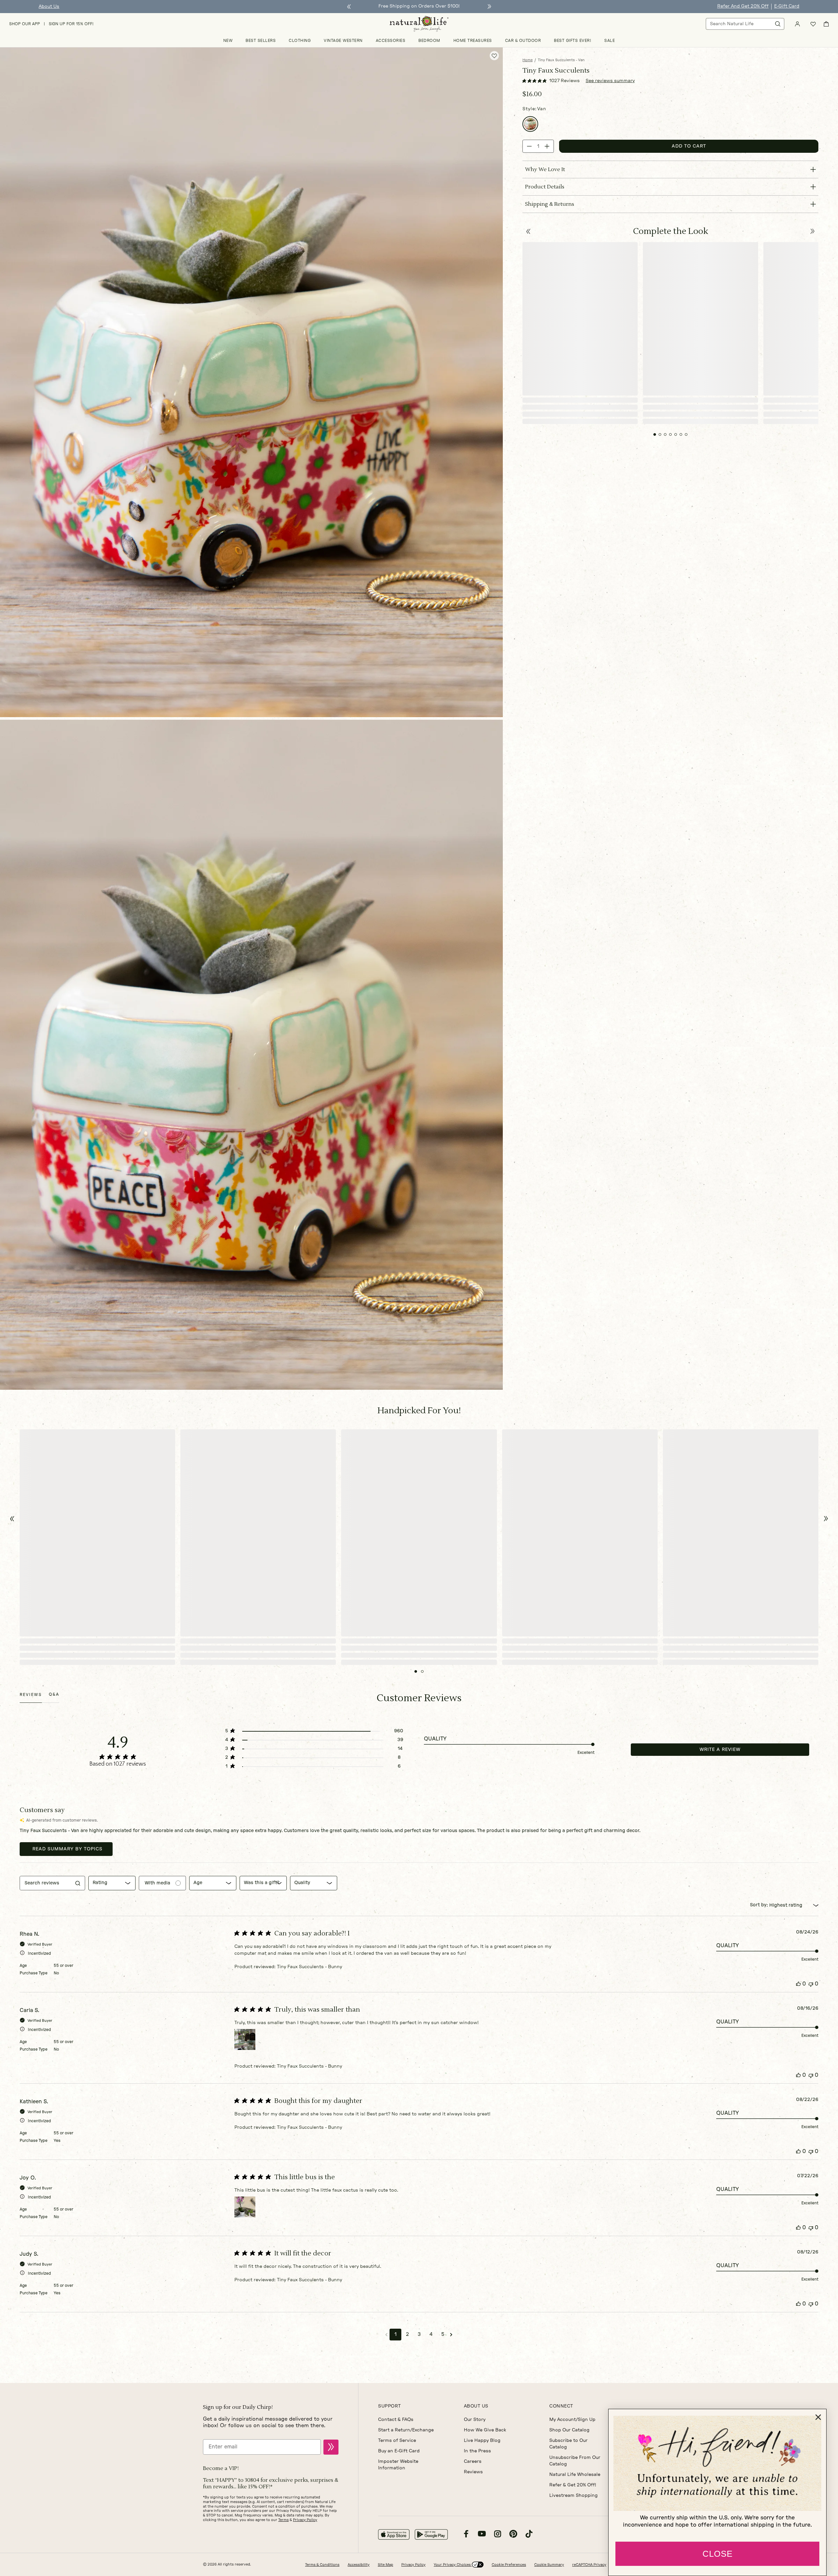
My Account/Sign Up (572, 2420)
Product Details (545, 187)
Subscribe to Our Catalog (568, 2444)
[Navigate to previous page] (387, 2335)
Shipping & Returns (550, 204)
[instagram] (498, 2535)
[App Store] (394, 2534)
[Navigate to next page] (451, 2335)
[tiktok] (529, 2535)
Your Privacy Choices (453, 2565)
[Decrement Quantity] (529, 146)
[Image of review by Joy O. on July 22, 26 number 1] (245, 2207)
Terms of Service (397, 2441)
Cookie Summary (549, 2565)
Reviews (473, 2472)
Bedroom (429, 41)
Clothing (300, 41)
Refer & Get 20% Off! (573, 2485)
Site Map (385, 2565)
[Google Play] (431, 2534)
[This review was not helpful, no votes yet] (811, 1984)
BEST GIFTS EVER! (573, 41)
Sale (610, 41)
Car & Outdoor (523, 41)
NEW (228, 41)
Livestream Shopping (574, 2496)
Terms (283, 2520)
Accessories (391, 41)
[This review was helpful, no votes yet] (798, 1984)
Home (528, 60)
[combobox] (112, 1883)
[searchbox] (46, 1883)
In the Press (477, 2451)
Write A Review (720, 1750)
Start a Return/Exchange (406, 2430)
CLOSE (718, 2554)
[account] (797, 24)
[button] (528, 231)
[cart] (826, 24)
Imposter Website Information (398, 2465)
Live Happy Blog (482, 2441)
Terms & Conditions (322, 2565)
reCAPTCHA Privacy (589, 2565)
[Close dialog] (818, 2417)
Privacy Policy (305, 2520)
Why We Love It (545, 169)
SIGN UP (331, 2447)
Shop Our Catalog (569, 2430)
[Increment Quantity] (547, 146)
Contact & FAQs (396, 2420)
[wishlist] (813, 24)
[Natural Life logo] (419, 24)
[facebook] (466, 2535)
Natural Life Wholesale (575, 2475)
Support (390, 2406)
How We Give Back (485, 2430)
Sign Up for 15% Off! (71, 24)
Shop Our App (25, 24)
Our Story (475, 2420)
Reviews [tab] (31, 1695)
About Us (49, 7)
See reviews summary (610, 81)
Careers (473, 2461)
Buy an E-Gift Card (399, 2451)
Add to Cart (689, 146)
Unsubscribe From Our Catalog (575, 2461)
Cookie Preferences (509, 2565)
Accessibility (359, 2565)
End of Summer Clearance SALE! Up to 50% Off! (419, 6)
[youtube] (482, 2535)
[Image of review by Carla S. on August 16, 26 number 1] (245, 2039)
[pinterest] (513, 2535)
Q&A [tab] (54, 1694)
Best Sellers (261, 41)
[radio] (530, 124)
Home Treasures (473, 41)
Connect (561, 2406)
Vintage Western (343, 41)
